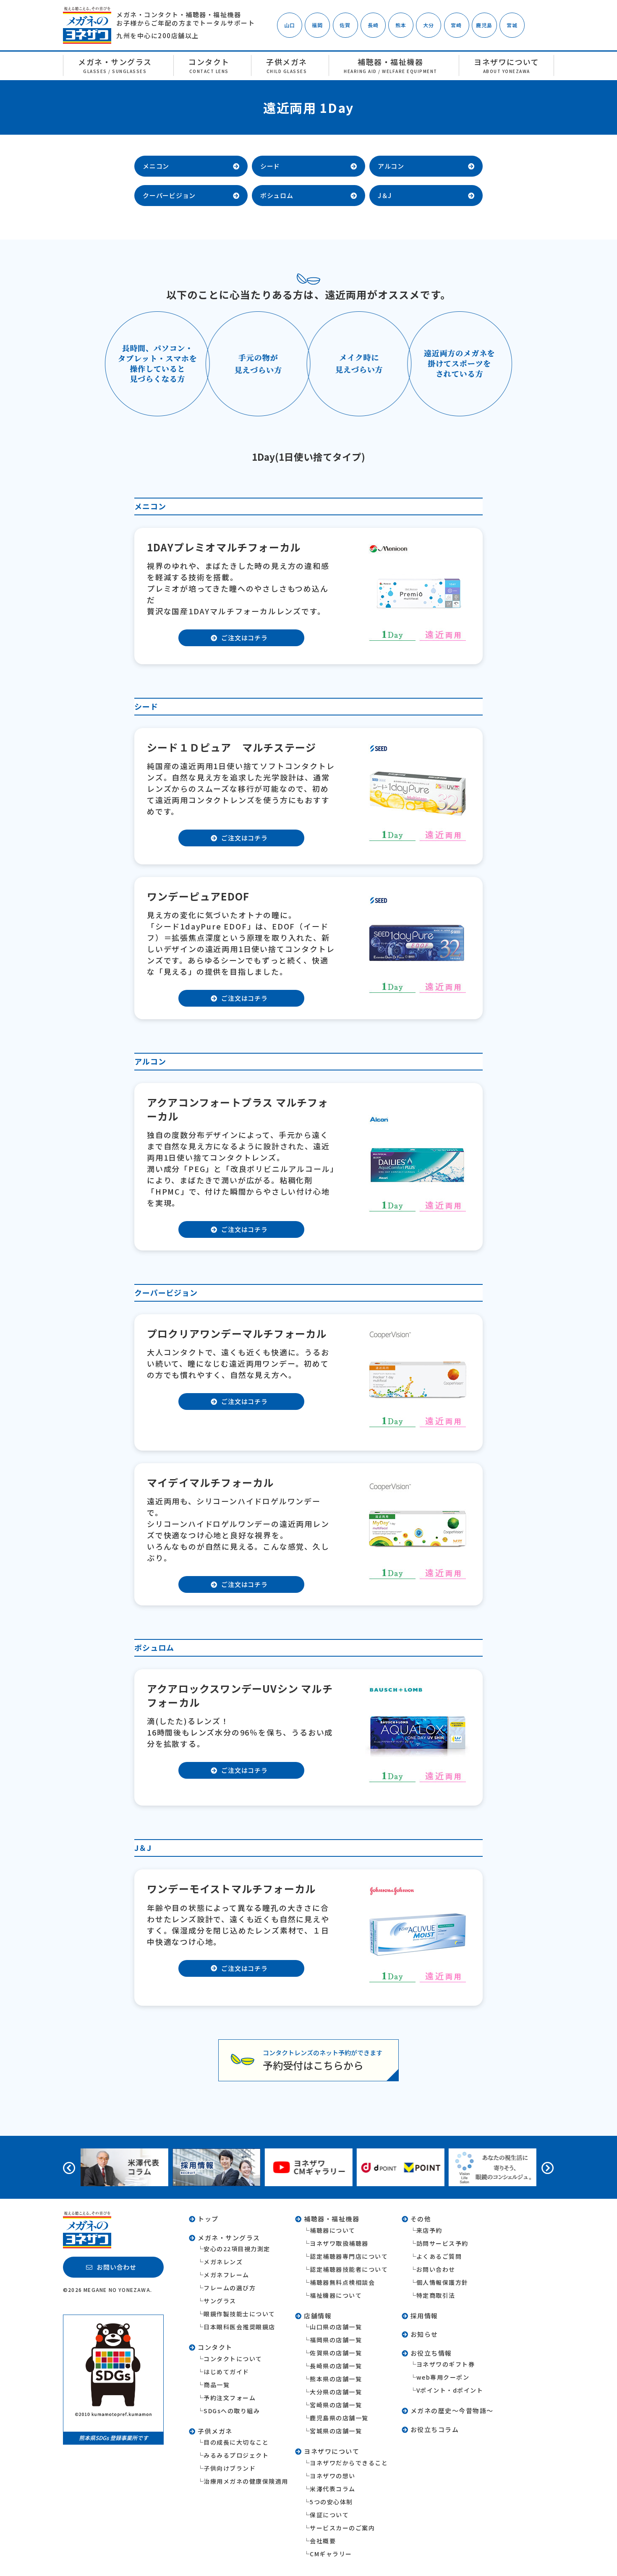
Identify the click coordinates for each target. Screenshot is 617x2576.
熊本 (401, 25)
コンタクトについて (233, 2359)
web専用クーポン (443, 2377)
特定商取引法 (436, 2295)
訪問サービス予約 (442, 2243)
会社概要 (323, 2541)
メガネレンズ (223, 2262)
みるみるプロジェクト (236, 2455)
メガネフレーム (226, 2275)
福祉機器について (336, 2295)
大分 (429, 25)
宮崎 (456, 25)
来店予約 (429, 2230)
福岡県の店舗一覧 (336, 2340)
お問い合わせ (436, 2269)
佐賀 (345, 25)
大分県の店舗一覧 (336, 2392)
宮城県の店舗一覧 (336, 2431)
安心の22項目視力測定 (237, 2249)
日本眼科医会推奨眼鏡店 (239, 2327)
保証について (329, 2515)
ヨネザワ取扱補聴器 (339, 2243)
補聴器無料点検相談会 (342, 2282)
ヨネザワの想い (333, 2476)
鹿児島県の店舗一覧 (339, 2418)
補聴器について (333, 2230)
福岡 (317, 25)
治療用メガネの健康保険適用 (246, 2481)
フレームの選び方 (230, 2288)
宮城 (512, 25)
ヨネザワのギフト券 (446, 2364)
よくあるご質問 (439, 2256)
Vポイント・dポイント (450, 2390)
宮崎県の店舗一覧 (336, 2405)
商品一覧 (217, 2385)
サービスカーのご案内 (342, 2528)
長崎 (373, 25)
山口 (290, 25)
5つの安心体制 (331, 2502)
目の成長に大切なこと (236, 2442)
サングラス (220, 2301)
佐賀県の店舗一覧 (336, 2353)
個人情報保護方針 (442, 2282)
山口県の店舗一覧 (336, 2327)
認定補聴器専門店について (349, 2256)
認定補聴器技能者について (349, 2269)
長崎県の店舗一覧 (336, 2366)
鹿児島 (484, 25)
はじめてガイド (226, 2372)
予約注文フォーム (230, 2398)
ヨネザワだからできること (349, 2463)
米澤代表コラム (333, 2489)
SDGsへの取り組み (232, 2411)
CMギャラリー (331, 2554)
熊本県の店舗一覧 (336, 2379)
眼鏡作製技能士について (239, 2314)
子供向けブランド (230, 2468)
